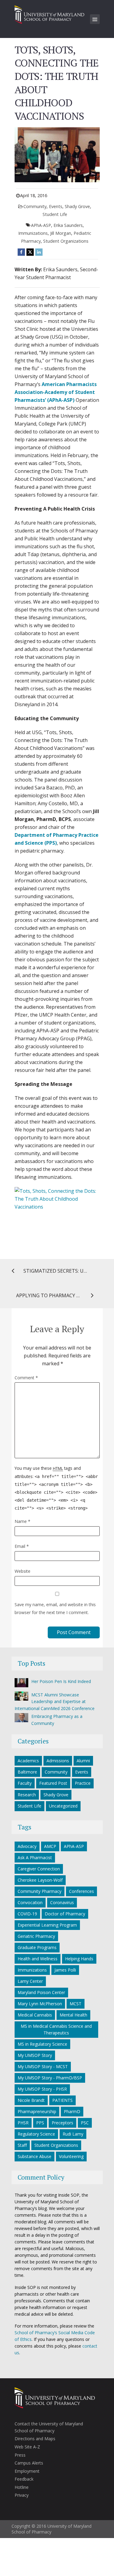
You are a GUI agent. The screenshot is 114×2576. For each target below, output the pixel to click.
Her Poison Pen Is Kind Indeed (61, 1681)
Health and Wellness (38, 1959)
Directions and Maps (35, 2439)
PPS (40, 2123)
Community (35, 206)
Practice (83, 1783)
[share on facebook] (21, 252)
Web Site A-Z (27, 2447)
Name (22, 1521)
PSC (85, 2123)
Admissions (58, 1761)
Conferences (81, 1891)
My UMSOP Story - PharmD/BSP (50, 2078)
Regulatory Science (36, 2134)
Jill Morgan (61, 233)
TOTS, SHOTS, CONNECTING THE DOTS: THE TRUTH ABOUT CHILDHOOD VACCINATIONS (57, 83)
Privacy (22, 2495)
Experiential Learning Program (47, 1925)
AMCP (50, 1846)
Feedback (24, 2479)
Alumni (83, 1761)
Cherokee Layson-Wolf (40, 1880)
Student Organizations (66, 241)
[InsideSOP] (50, 14)
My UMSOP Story (35, 2055)
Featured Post (53, 1783)
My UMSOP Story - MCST (43, 2066)
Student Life (55, 214)
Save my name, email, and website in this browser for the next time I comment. (55, 1608)
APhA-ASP (41, 225)
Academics (28, 1761)
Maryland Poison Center (41, 1992)
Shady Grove (77, 206)
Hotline (22, 2487)
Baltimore (27, 1772)
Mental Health (73, 2015)
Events (56, 206)
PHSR (23, 2123)
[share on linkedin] (39, 252)
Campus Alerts (29, 2463)
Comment (26, 1378)
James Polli (65, 1970)
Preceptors (62, 2123)
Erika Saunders (68, 225)
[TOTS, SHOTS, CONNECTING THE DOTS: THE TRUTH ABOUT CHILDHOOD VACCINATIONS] (57, 154)
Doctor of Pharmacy (65, 1914)
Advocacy (27, 1846)
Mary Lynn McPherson (40, 2004)
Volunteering (71, 2156)
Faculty (25, 1783)
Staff (22, 2145)
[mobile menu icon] (95, 19)
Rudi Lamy (73, 2134)
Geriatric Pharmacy (36, 1936)
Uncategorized (63, 1806)
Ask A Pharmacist (35, 1858)
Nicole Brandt (31, 2100)
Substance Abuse (35, 2156)
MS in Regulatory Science (42, 2044)
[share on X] (30, 252)
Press (20, 2455)
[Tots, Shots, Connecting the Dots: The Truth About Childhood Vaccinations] (57, 1215)
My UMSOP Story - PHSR (42, 2089)
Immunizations (33, 233)
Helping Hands (79, 1959)
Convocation (30, 1902)
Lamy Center (30, 1981)
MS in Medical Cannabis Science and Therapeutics (56, 2029)
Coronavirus (62, 1902)
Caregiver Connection (39, 1869)
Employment (27, 2471)
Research (27, 1795)
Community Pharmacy (40, 1891)
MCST (76, 2004)
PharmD (72, 2111)
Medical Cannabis (35, 2015)
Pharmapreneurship (37, 2111)
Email (22, 1546)
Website (22, 1571)
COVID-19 (27, 1914)
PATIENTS (62, 2100)
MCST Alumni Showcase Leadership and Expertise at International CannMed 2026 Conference (55, 1702)
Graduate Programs (37, 1947)
